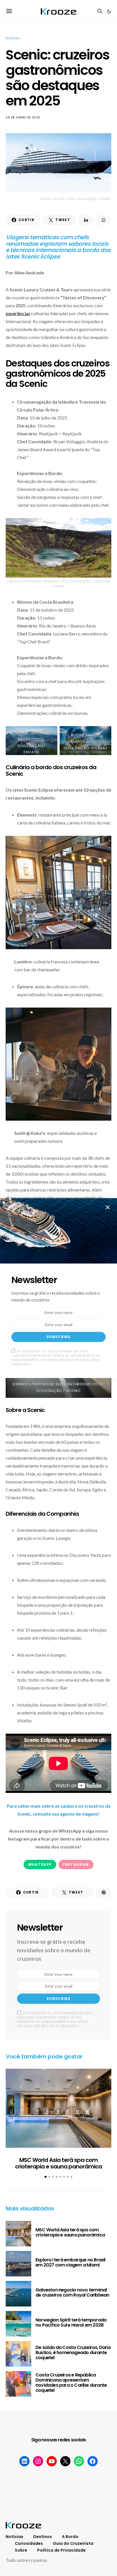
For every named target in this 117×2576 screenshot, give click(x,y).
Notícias (13, 38)
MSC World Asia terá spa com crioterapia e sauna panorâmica (58, 2163)
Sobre (21, 2550)
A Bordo (70, 2537)
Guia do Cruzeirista (73, 2543)
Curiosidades (29, 2543)
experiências (18, 313)
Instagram (76, 1864)
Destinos (43, 2537)
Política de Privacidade (61, 2550)
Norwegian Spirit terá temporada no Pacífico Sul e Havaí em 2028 (71, 2322)
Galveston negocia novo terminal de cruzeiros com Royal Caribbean (72, 2292)
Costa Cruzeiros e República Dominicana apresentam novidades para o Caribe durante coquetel (71, 2383)
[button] (109, 11)
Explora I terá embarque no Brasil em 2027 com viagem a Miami (70, 2262)
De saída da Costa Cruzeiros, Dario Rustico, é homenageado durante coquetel (73, 2353)
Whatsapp (40, 1864)
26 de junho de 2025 (23, 117)
